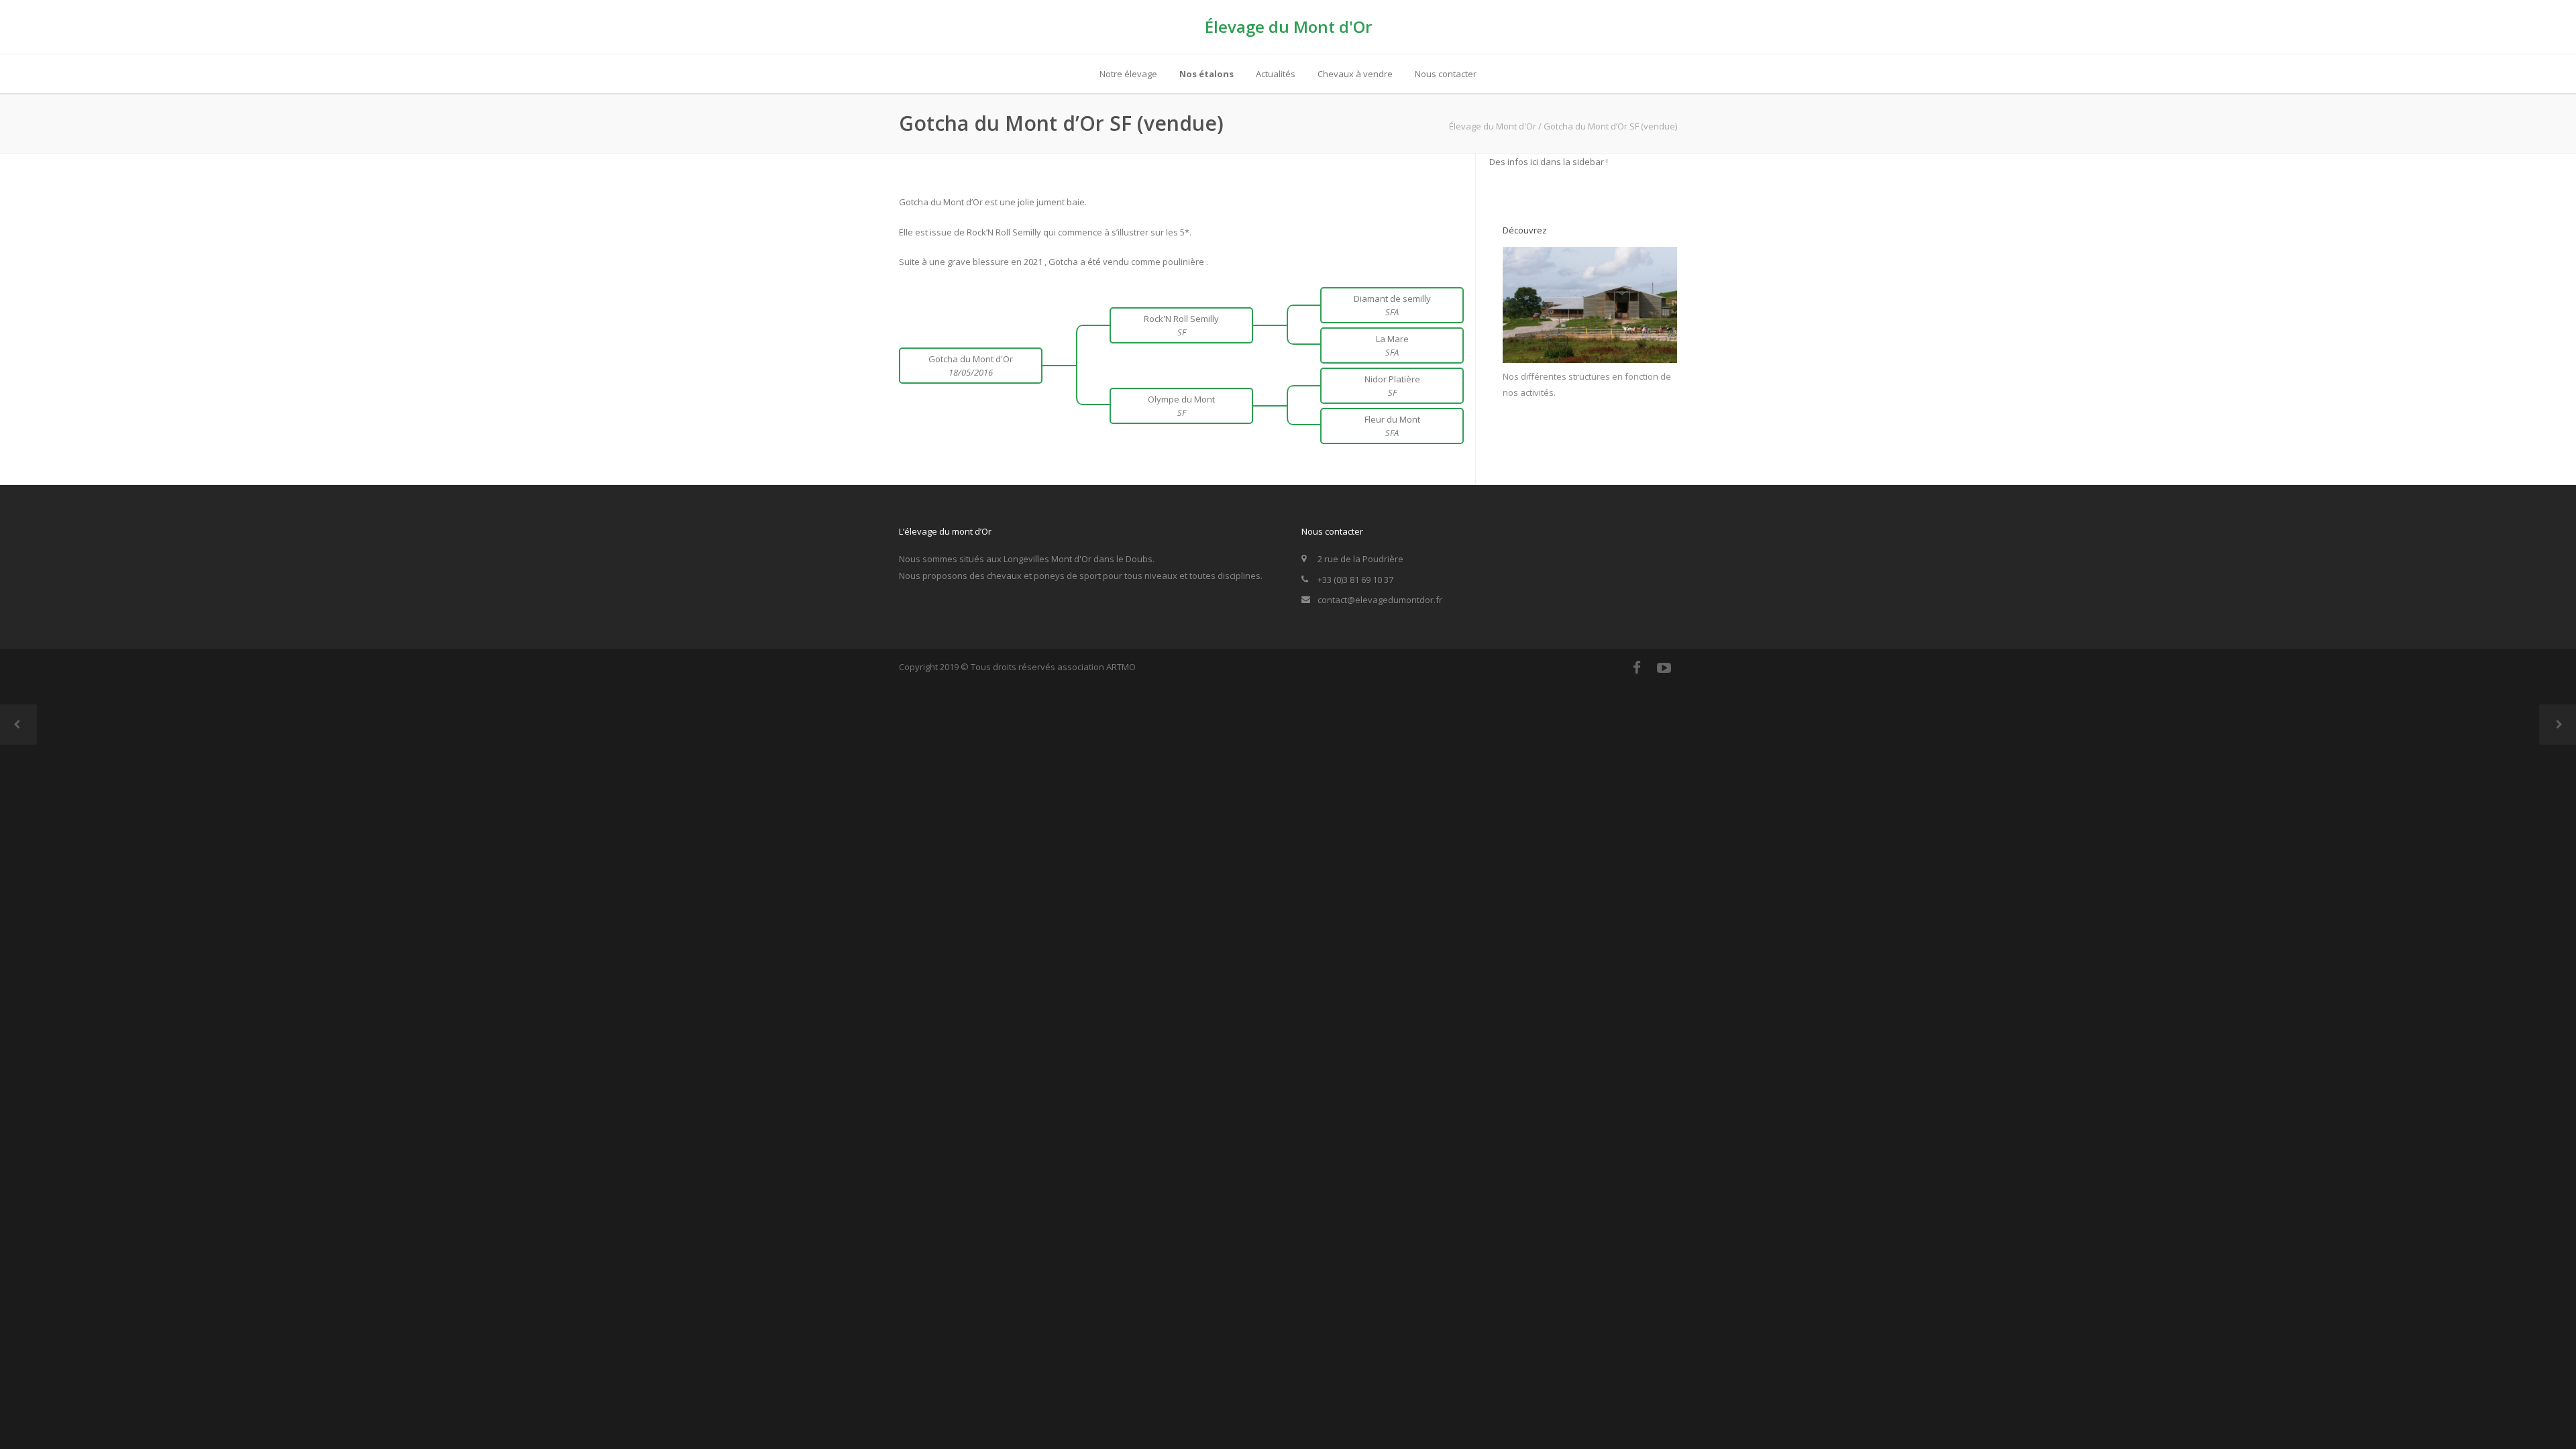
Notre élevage (1128, 74)
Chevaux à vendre (1355, 74)
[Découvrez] (1590, 360)
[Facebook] (1637, 667)
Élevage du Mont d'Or (1288, 26)
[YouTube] (1664, 667)
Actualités (1276, 74)
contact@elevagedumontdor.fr (1380, 600)
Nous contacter (1446, 74)
